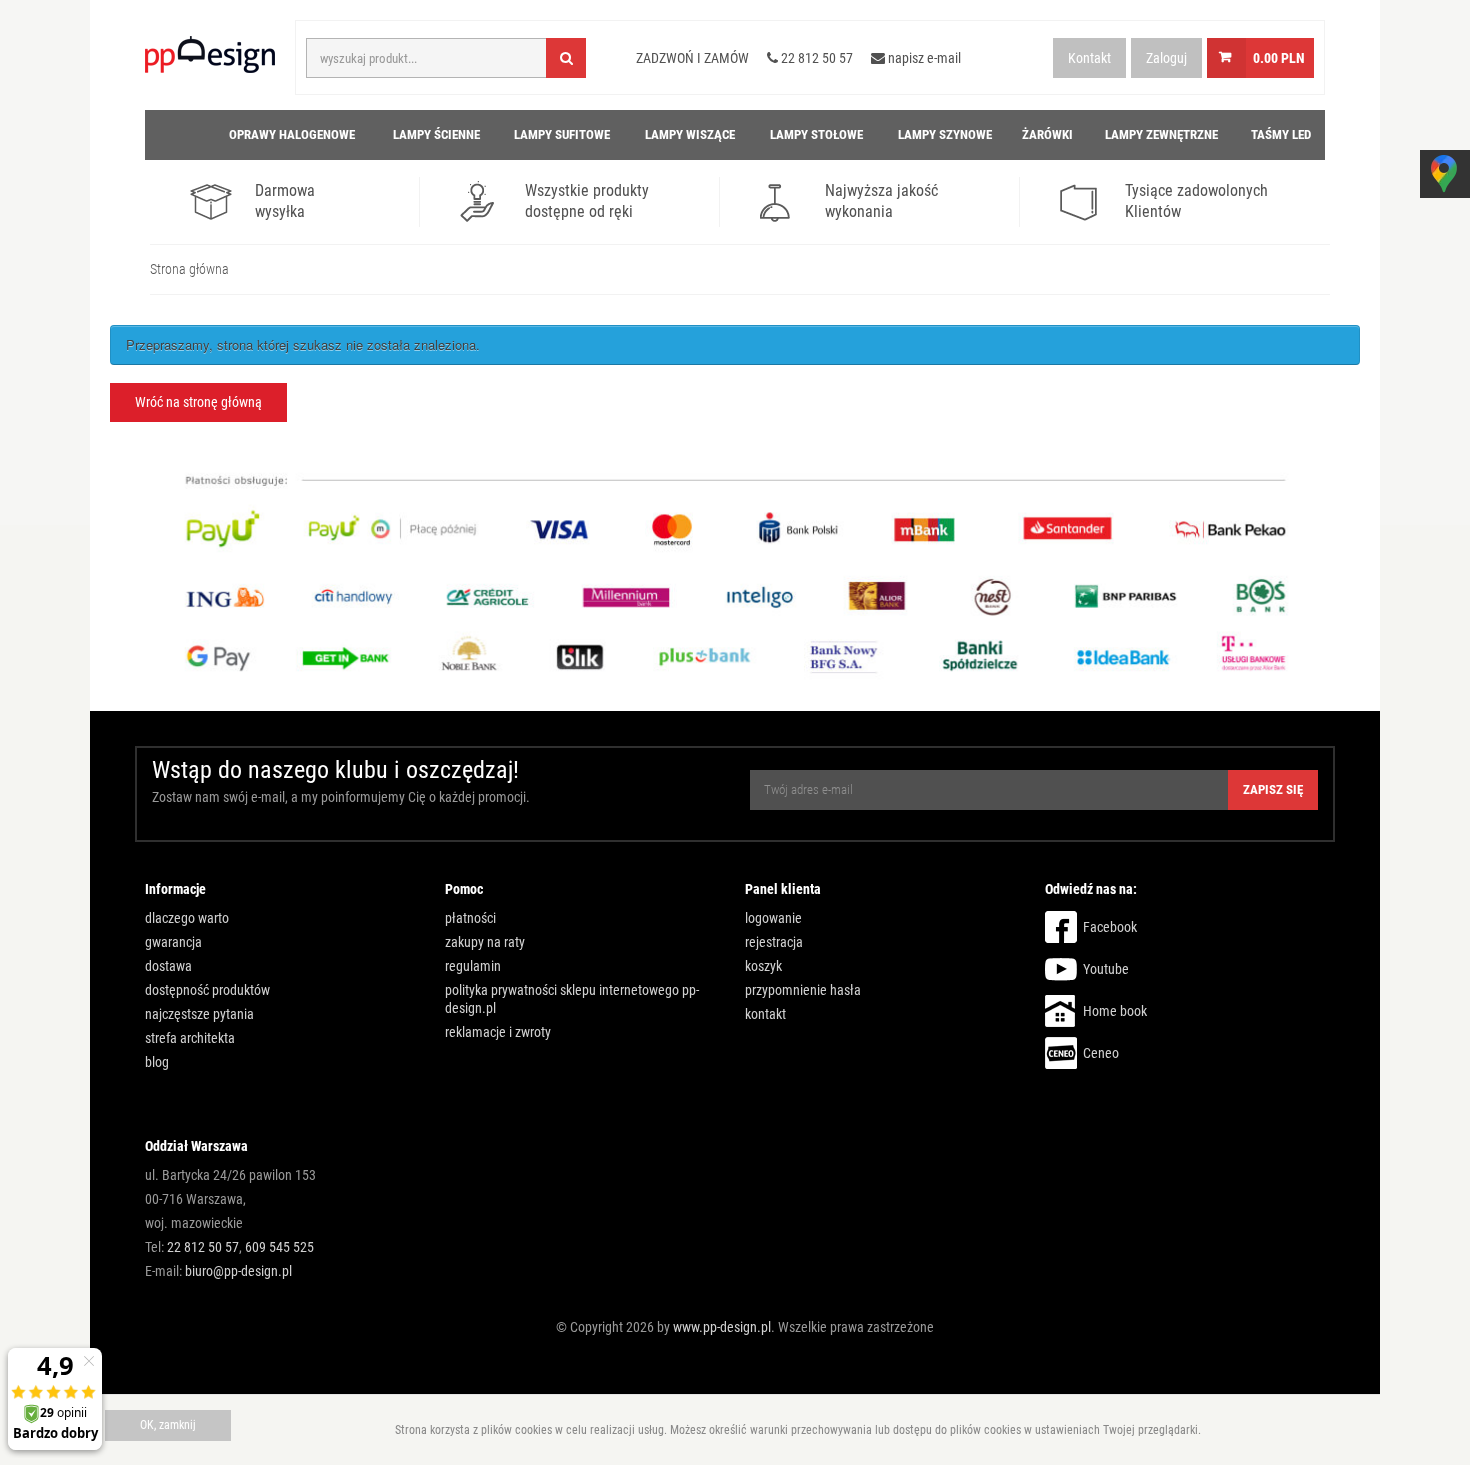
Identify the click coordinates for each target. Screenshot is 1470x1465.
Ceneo (1101, 1053)
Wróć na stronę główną (198, 402)
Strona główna (189, 269)
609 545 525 (279, 1247)
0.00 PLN (1279, 58)
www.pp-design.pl (722, 1327)
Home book (1115, 1011)
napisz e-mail (923, 58)
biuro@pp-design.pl (238, 1271)
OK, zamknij (168, 1425)
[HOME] (170, 135)
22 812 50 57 (203, 1247)
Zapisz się (1273, 789)
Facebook (1110, 927)
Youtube (1106, 969)
